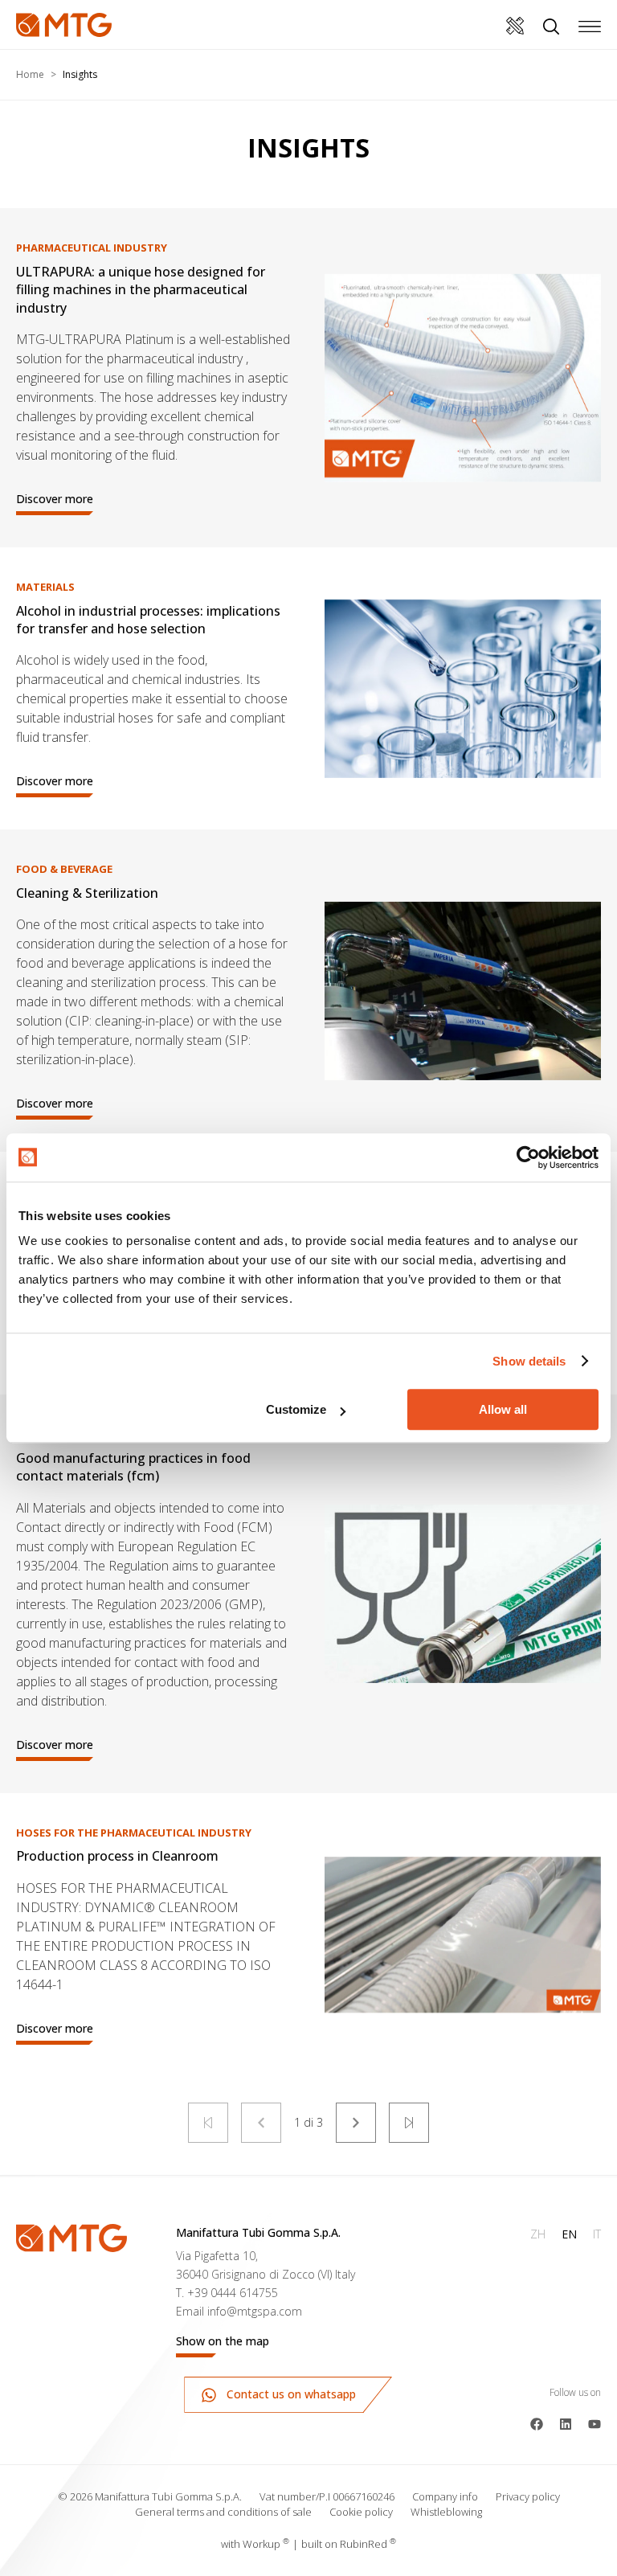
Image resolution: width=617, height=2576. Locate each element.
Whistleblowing (446, 2512)
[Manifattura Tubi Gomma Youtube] (595, 2422)
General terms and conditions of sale (223, 2512)
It (597, 2234)
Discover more (55, 499)
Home (30, 74)
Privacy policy (528, 2496)
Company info (445, 2496)
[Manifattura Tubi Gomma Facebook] (537, 2422)
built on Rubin (349, 2544)
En (569, 2234)
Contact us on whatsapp (290, 2394)
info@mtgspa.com (255, 2311)
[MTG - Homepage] (64, 25)
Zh (538, 2234)
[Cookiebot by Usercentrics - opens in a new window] (528, 1157)
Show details (529, 1361)
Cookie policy (361, 2512)
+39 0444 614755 (233, 2293)
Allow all (503, 1409)
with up (255, 2544)
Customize (296, 1409)
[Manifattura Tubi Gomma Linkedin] (566, 2422)
